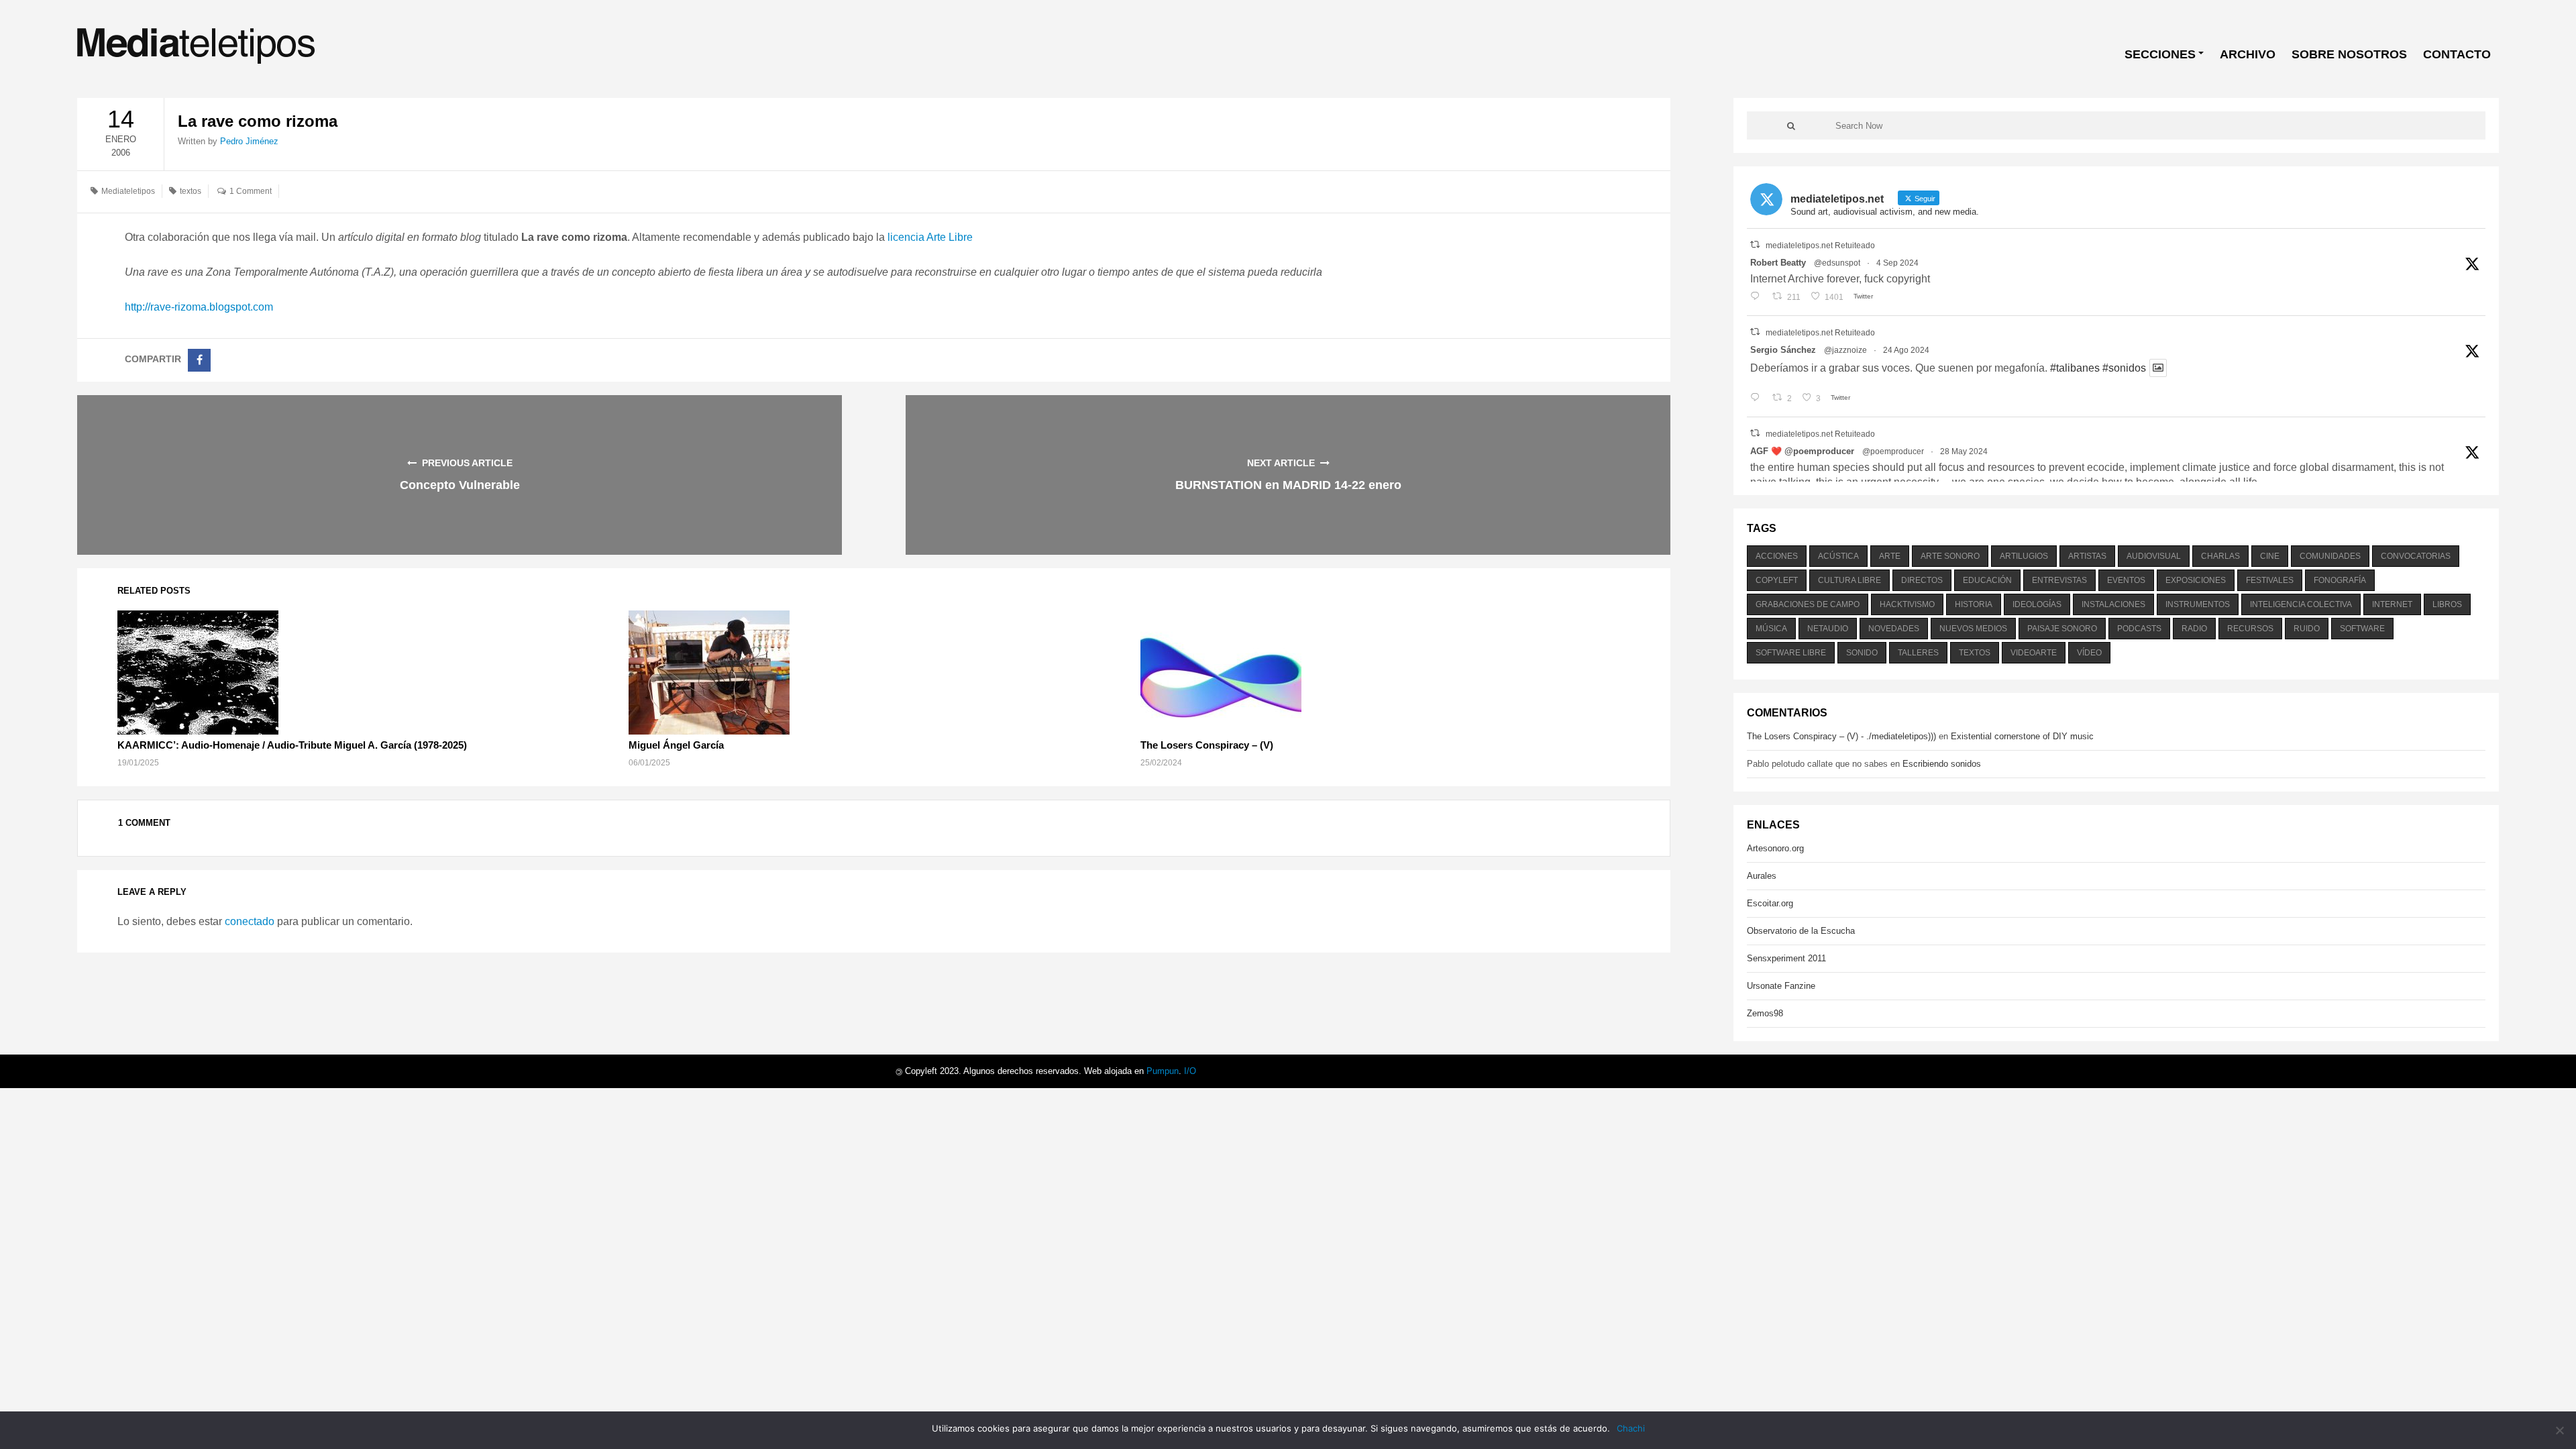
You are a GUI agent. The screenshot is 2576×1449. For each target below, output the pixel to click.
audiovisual (2154, 556)
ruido (2307, 629)
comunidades (2330, 556)
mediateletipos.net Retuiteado (1820, 246)
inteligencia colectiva (2301, 604)
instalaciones (2113, 604)
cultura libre (1849, 580)
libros (2447, 604)
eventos (2126, 580)
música (1771, 629)
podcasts (2139, 629)
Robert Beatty (1778, 263)
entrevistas (2059, 580)
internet (2392, 604)
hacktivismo (1907, 604)
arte (1890, 556)
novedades (1894, 629)
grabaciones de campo (1808, 604)
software (2362, 629)
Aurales (1762, 876)
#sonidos (2124, 368)
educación (1987, 580)
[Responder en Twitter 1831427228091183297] (1758, 297)
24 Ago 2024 (1906, 350)
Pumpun (1163, 1071)
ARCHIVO (2248, 54)
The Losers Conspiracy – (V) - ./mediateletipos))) (1841, 736)
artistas (2087, 556)
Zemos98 (1765, 1013)
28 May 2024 (1964, 451)
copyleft (1777, 580)
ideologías (2037, 604)
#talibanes (2075, 368)
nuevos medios (1973, 629)
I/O (1190, 1071)
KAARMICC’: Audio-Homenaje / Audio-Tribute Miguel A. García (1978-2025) (292, 745)
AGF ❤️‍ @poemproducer (1802, 451)
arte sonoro (1950, 556)
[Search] (1791, 125)
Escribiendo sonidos (1942, 764)
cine (2270, 556)
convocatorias (2416, 556)
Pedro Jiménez (249, 141)
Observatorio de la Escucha (1801, 931)
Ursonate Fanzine (1781, 986)
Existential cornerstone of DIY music (2022, 736)
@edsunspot (1837, 263)
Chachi (1631, 1428)
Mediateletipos (128, 191)
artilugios (2024, 556)
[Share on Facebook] (199, 360)
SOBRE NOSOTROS (2349, 54)
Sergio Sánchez (1783, 350)
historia (1974, 604)
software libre (1791, 653)
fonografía (2340, 580)
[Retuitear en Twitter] (1755, 245)
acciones (1777, 556)
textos (191, 191)
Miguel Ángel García (676, 745)
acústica (1838, 556)
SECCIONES (2160, 54)
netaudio (1828, 629)
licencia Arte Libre (930, 237)
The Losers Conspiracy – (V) (1207, 745)
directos (1922, 580)
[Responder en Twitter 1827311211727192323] (1758, 398)
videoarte (2034, 653)
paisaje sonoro (2062, 629)
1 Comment (251, 191)
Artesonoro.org (1775, 848)
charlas (2220, 556)
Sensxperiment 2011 (1786, 958)
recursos (2250, 629)
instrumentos (2198, 604)
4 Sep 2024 (1897, 263)
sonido (1862, 653)
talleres (1918, 653)
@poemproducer (1893, 451)
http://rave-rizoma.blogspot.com (199, 307)
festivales (2270, 580)
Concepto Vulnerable (460, 485)
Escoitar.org (1770, 903)
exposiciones (2196, 580)
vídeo (2089, 653)
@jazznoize (1845, 350)
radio (2194, 629)
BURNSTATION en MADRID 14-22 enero (1288, 485)
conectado (250, 921)
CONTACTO (2457, 54)
